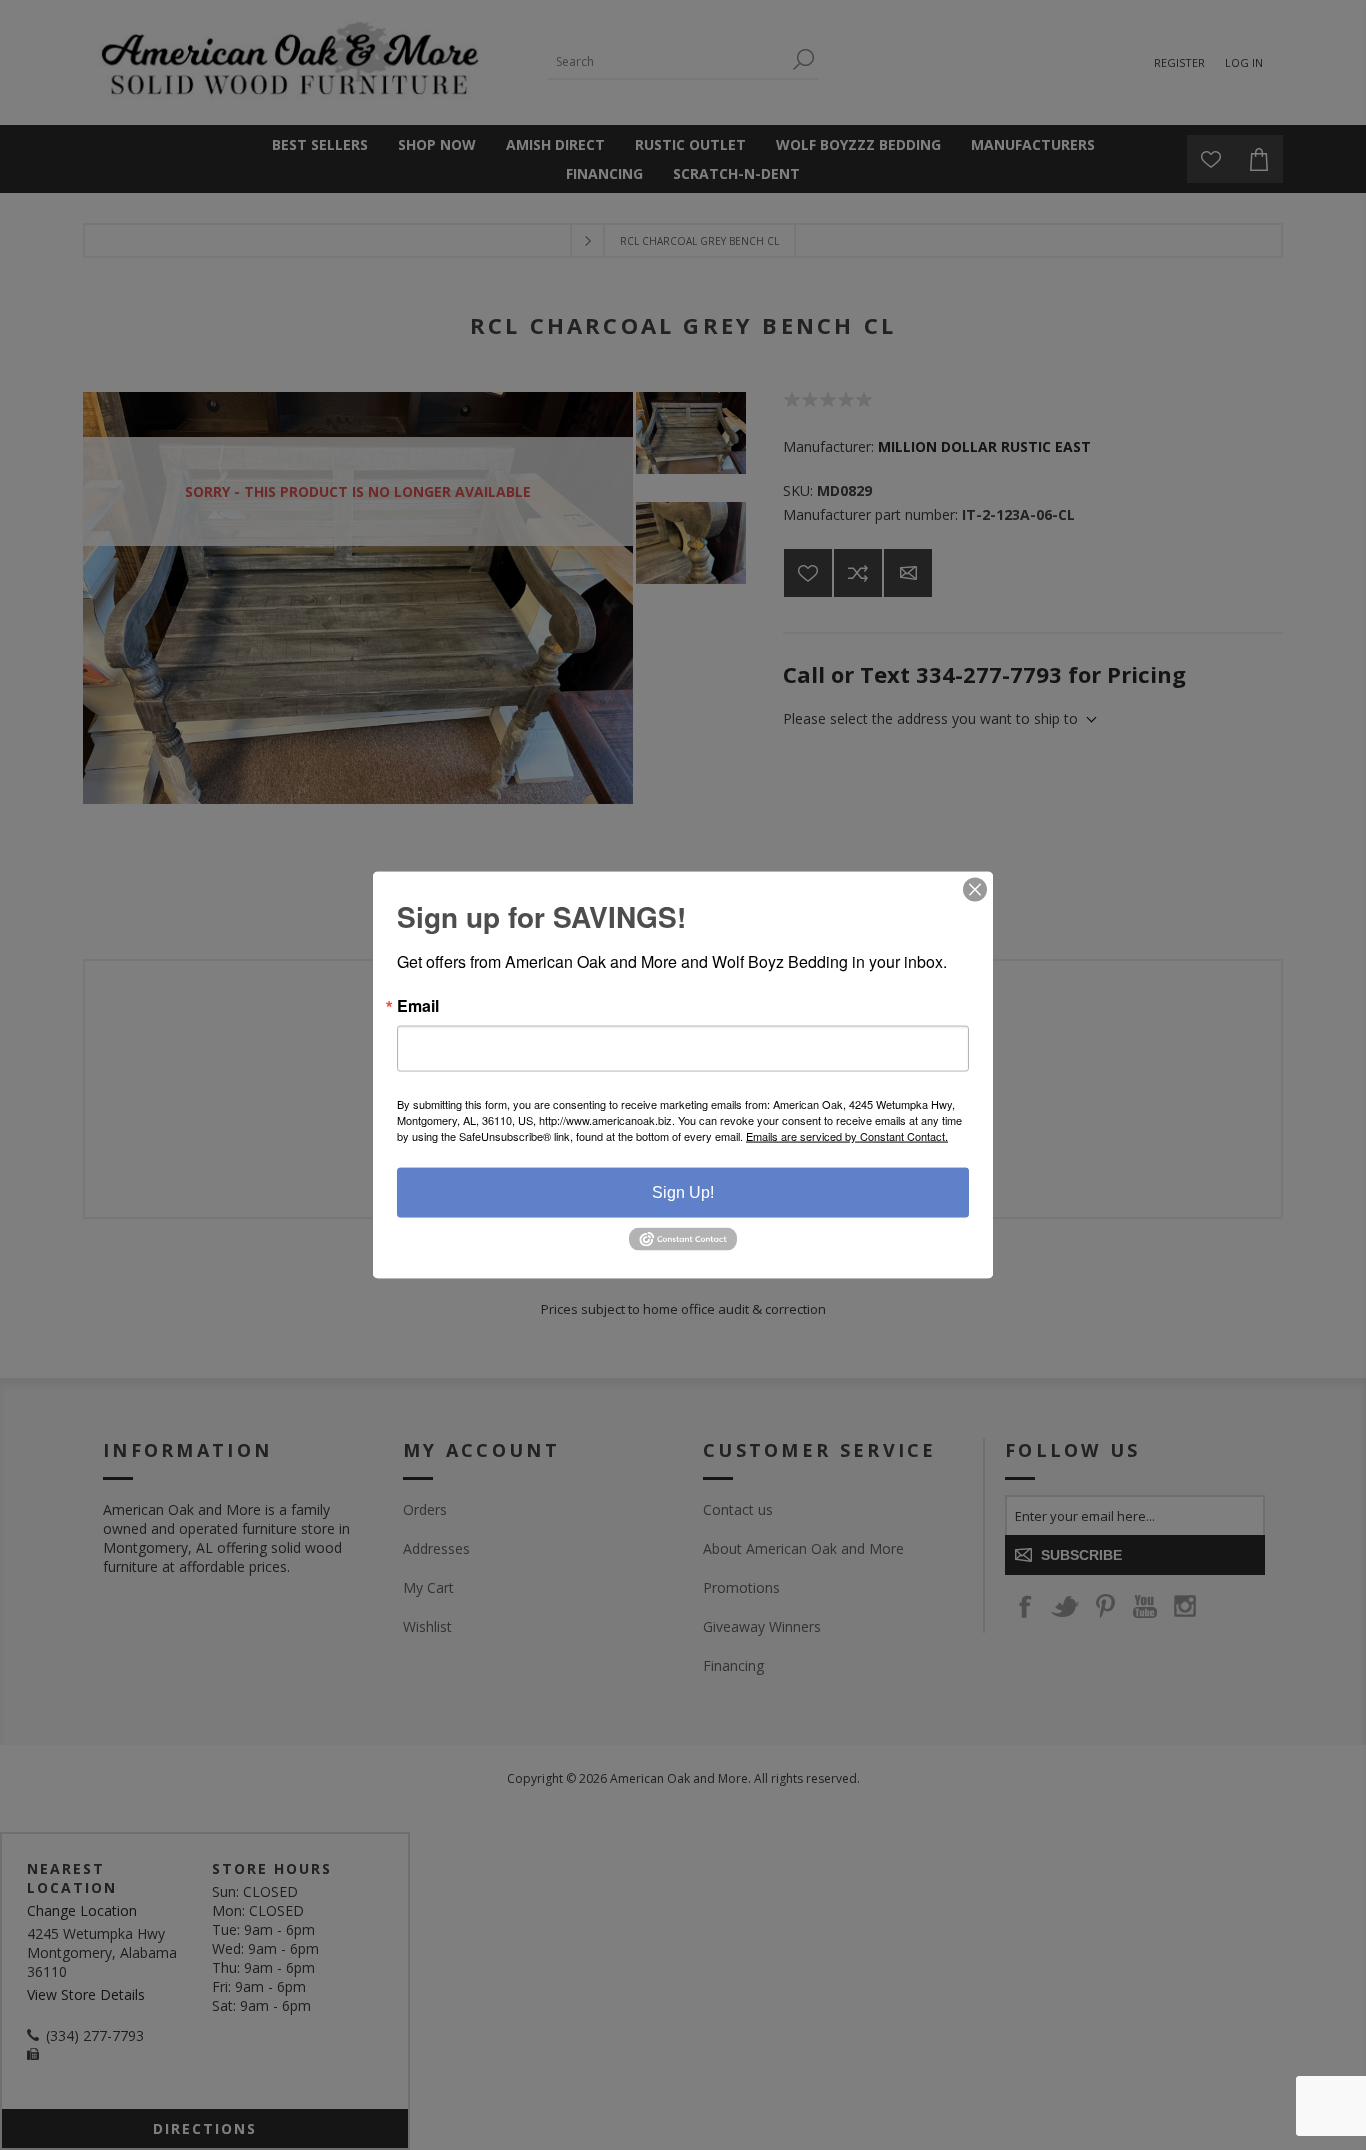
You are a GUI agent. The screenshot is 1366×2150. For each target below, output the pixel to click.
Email (418, 1006)
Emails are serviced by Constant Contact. (847, 1136)
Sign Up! (683, 1192)
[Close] (975, 890)
